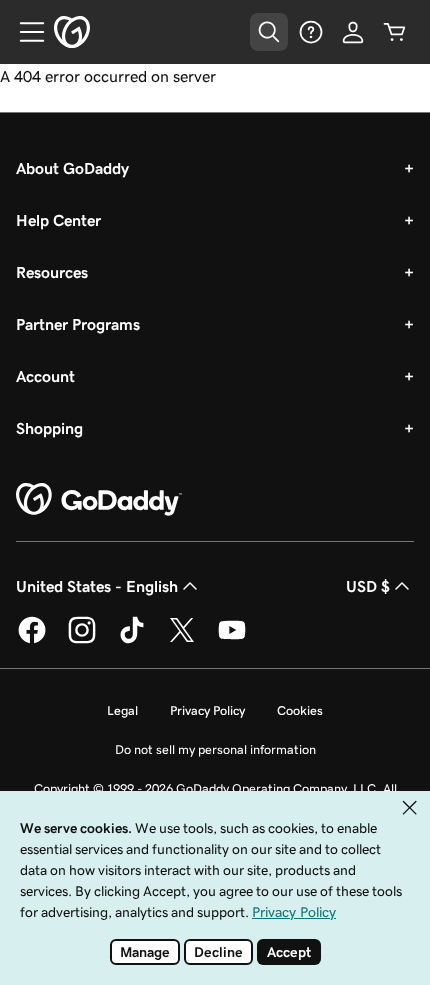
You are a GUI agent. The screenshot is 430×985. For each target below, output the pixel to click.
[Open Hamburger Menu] (24, 32)
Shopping (49, 428)
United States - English (97, 586)
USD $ (368, 586)
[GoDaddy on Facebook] (32, 640)
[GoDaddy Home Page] (99, 500)
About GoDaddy (72, 168)
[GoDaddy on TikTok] (132, 640)
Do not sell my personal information (215, 749)
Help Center (58, 220)
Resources (52, 272)
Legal (122, 710)
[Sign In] (353, 32)
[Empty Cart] (395, 32)
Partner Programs (78, 324)
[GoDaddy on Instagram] (82, 640)
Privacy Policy (207, 710)
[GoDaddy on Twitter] (182, 640)
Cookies (300, 710)
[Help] (311, 32)
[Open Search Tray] (269, 32)
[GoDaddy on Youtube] (232, 640)
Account (45, 376)
